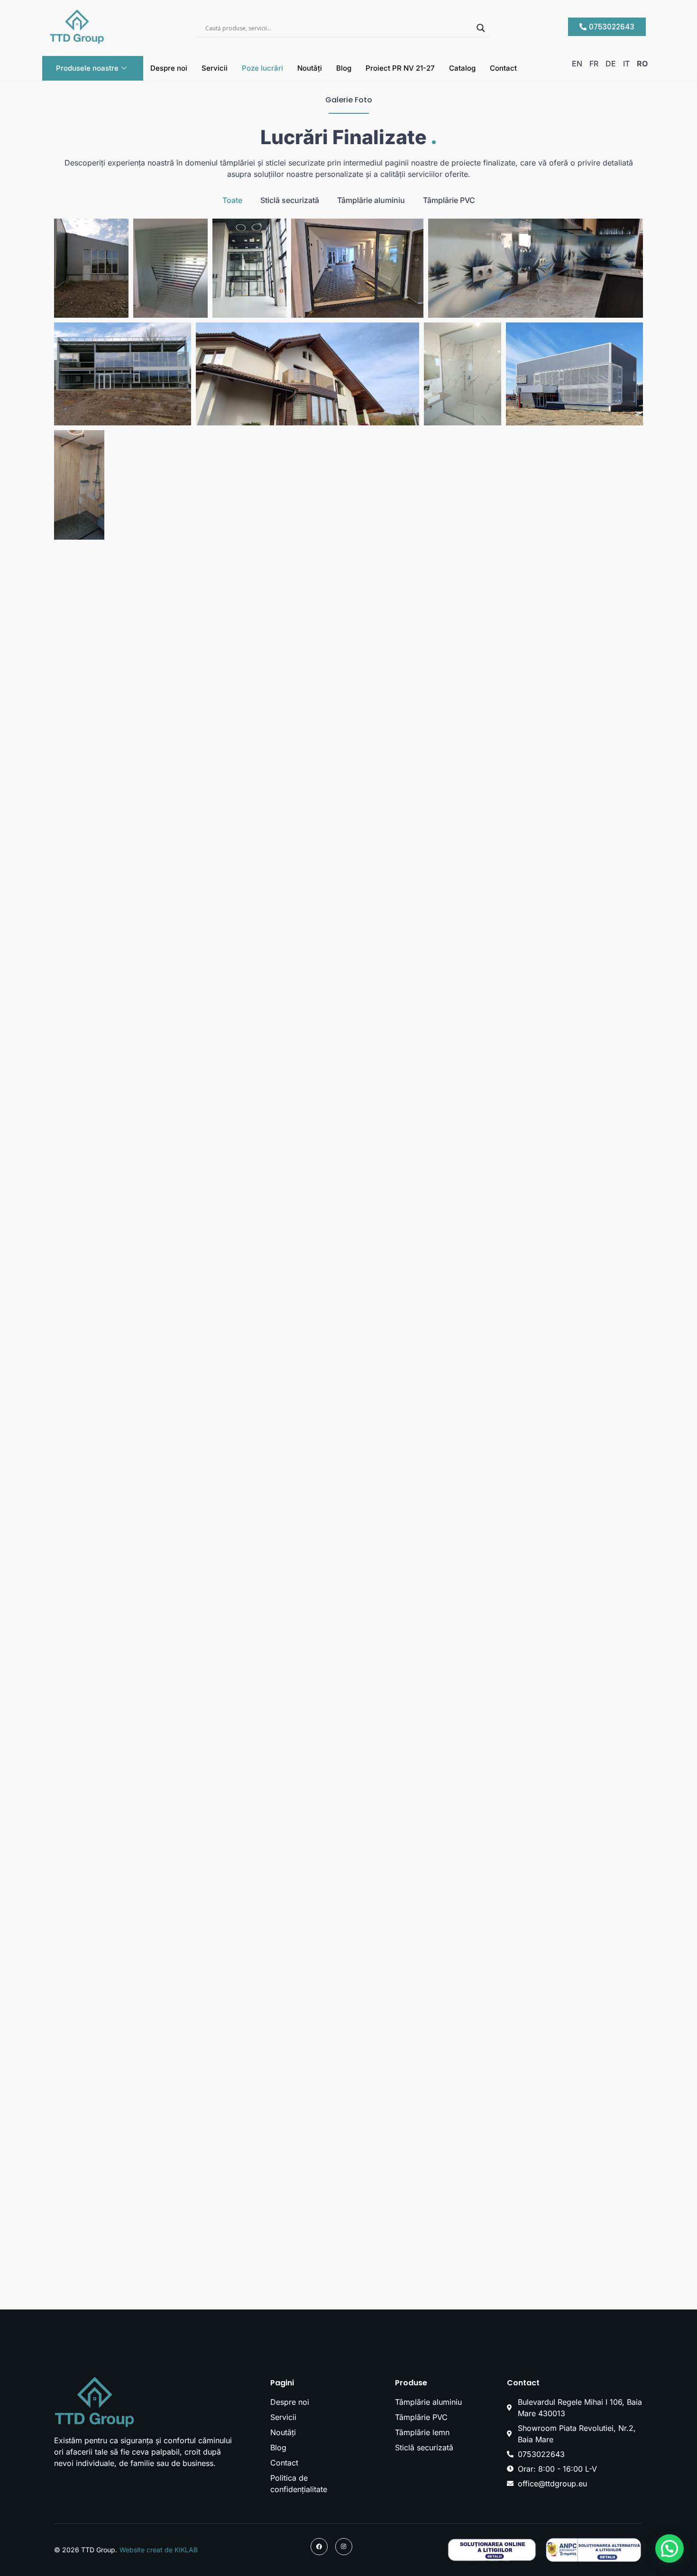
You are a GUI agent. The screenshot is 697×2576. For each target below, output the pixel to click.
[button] (669, 2548)
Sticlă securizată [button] (290, 200)
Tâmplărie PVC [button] (449, 200)
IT (626, 64)
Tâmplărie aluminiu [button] (371, 200)
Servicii (215, 68)
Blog (344, 68)
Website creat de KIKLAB (159, 2550)
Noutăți (310, 68)
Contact (503, 68)
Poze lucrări (262, 68)
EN (577, 64)
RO (642, 64)
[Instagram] (344, 2547)
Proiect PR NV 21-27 (400, 68)
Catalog (462, 68)
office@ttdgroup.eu (552, 2484)
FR (594, 64)
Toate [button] (232, 200)
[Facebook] (319, 2547)
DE (611, 64)
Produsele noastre (87, 68)
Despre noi (169, 68)
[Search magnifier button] (481, 28)
